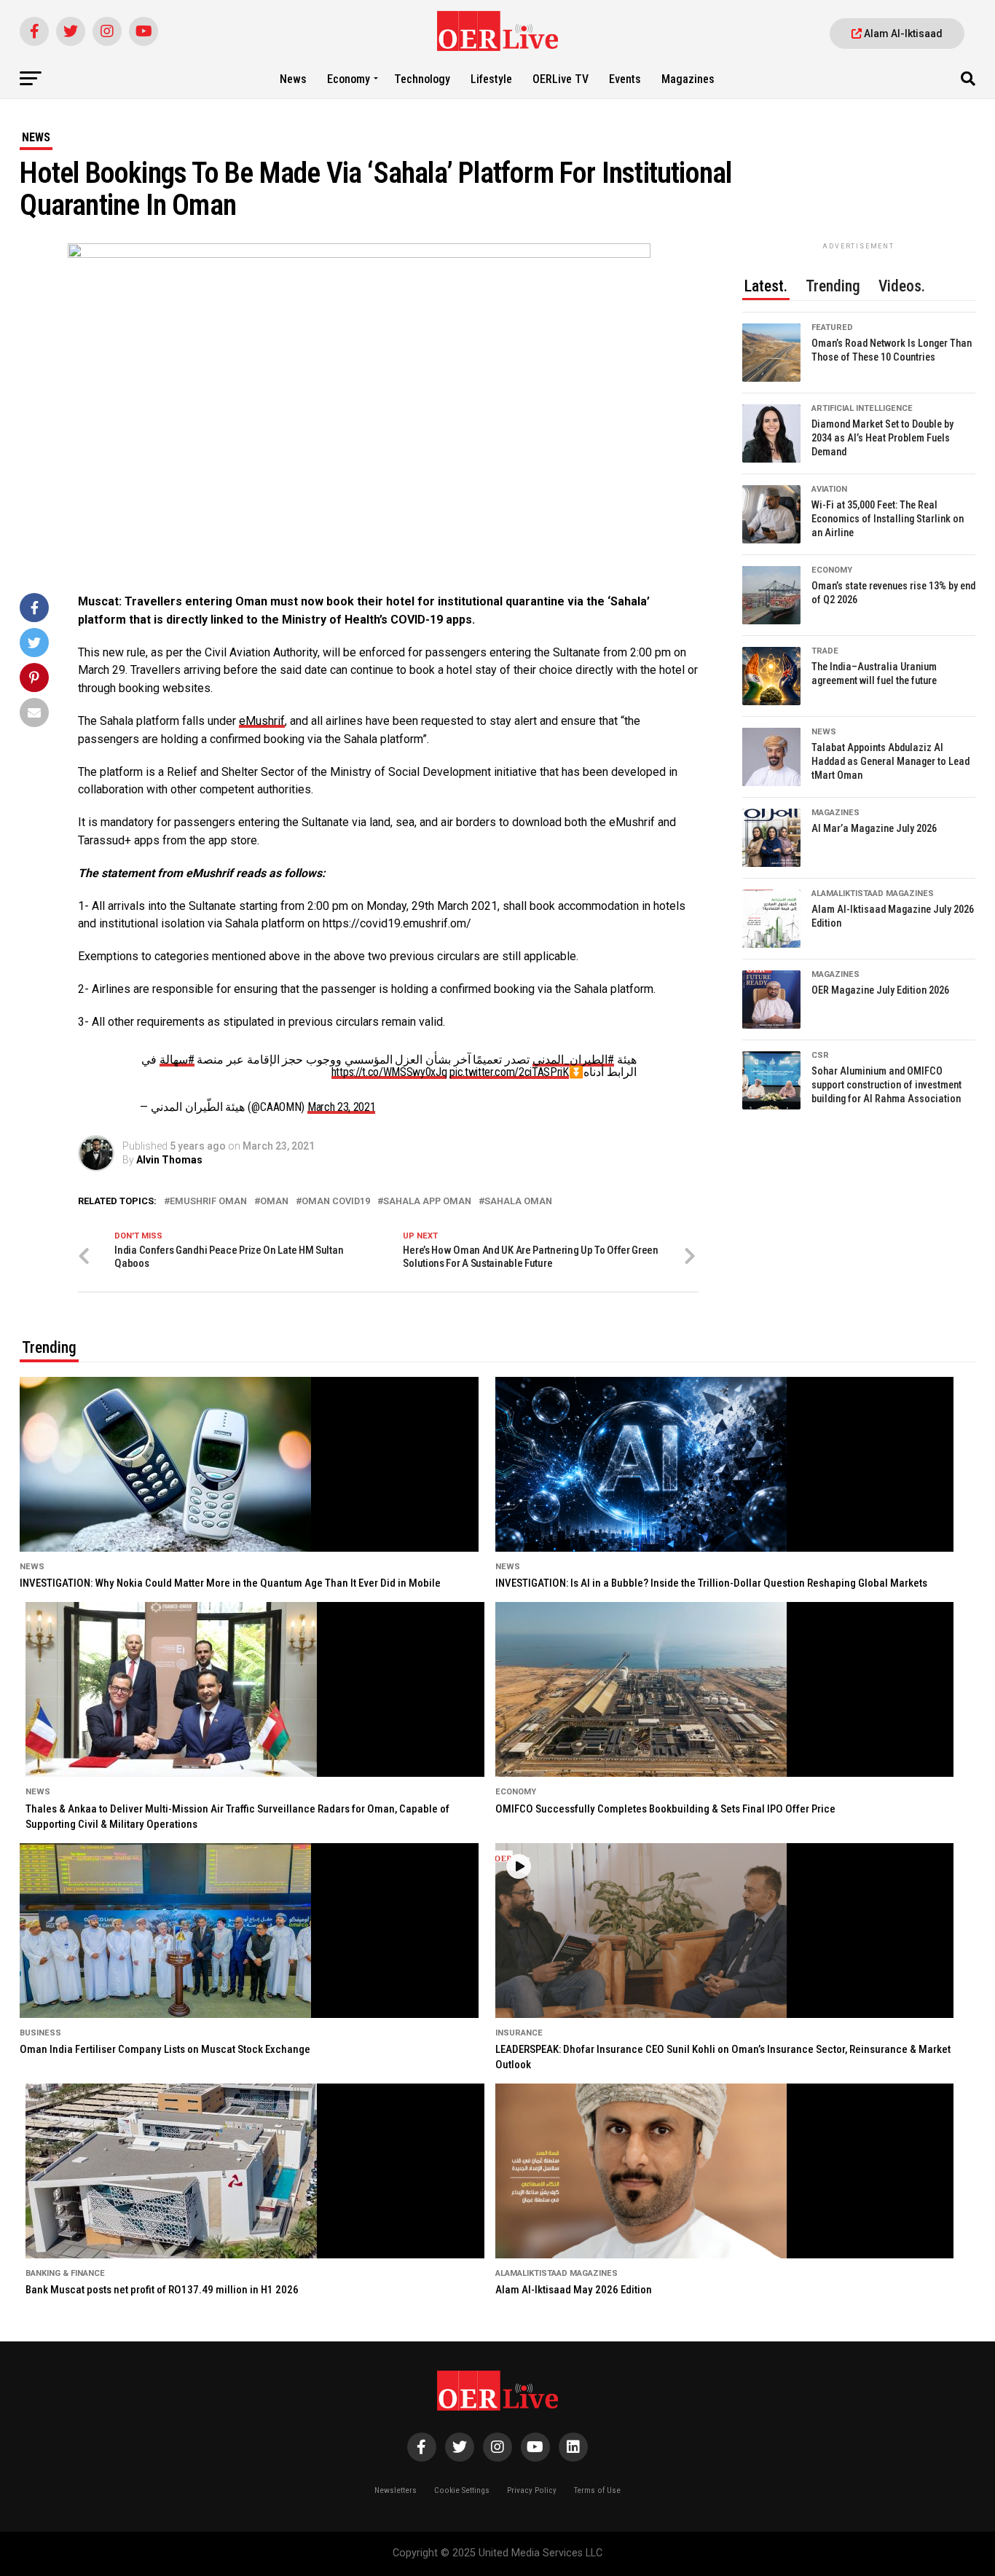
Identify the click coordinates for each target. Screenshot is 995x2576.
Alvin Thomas (169, 1160)
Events (625, 79)
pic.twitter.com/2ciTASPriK (509, 1072)
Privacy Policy (532, 2490)
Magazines (688, 79)
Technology (422, 79)
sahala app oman (427, 1202)
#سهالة (177, 1060)
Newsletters (396, 2490)
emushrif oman (208, 1202)
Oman (274, 1202)
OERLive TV (561, 79)
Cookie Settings (462, 2490)
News (293, 79)
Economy (349, 79)
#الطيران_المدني (573, 1060)
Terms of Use (597, 2490)
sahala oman (518, 1202)
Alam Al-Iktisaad (902, 34)
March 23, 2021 (342, 1107)
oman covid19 (336, 1202)
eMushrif (262, 721)
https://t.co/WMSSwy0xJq (389, 1072)
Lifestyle (491, 79)
